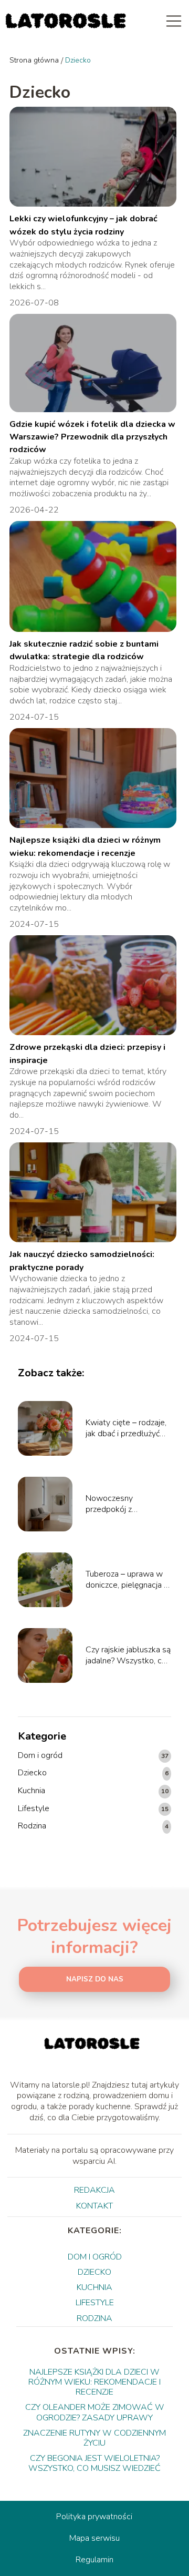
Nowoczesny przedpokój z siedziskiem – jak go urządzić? (122, 1504)
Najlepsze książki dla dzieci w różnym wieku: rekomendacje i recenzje (94, 2382)
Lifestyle (34, 1809)
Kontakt (94, 2206)
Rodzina (32, 1826)
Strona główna (34, 60)
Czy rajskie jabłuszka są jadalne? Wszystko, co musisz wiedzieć (128, 1655)
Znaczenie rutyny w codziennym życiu (94, 2438)
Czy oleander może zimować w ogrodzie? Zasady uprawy (95, 2412)
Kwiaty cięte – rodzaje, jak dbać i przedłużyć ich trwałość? (126, 1428)
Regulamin (94, 2560)
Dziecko (32, 1773)
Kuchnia (31, 1791)
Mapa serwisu (94, 2538)
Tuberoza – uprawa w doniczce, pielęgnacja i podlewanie (125, 1580)
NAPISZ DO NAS (95, 1979)
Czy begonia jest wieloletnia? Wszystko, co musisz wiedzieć (94, 2463)
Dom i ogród (40, 1756)
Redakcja (94, 2190)
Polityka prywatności (94, 2517)
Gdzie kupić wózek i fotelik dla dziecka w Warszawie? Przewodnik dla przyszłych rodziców (92, 437)
